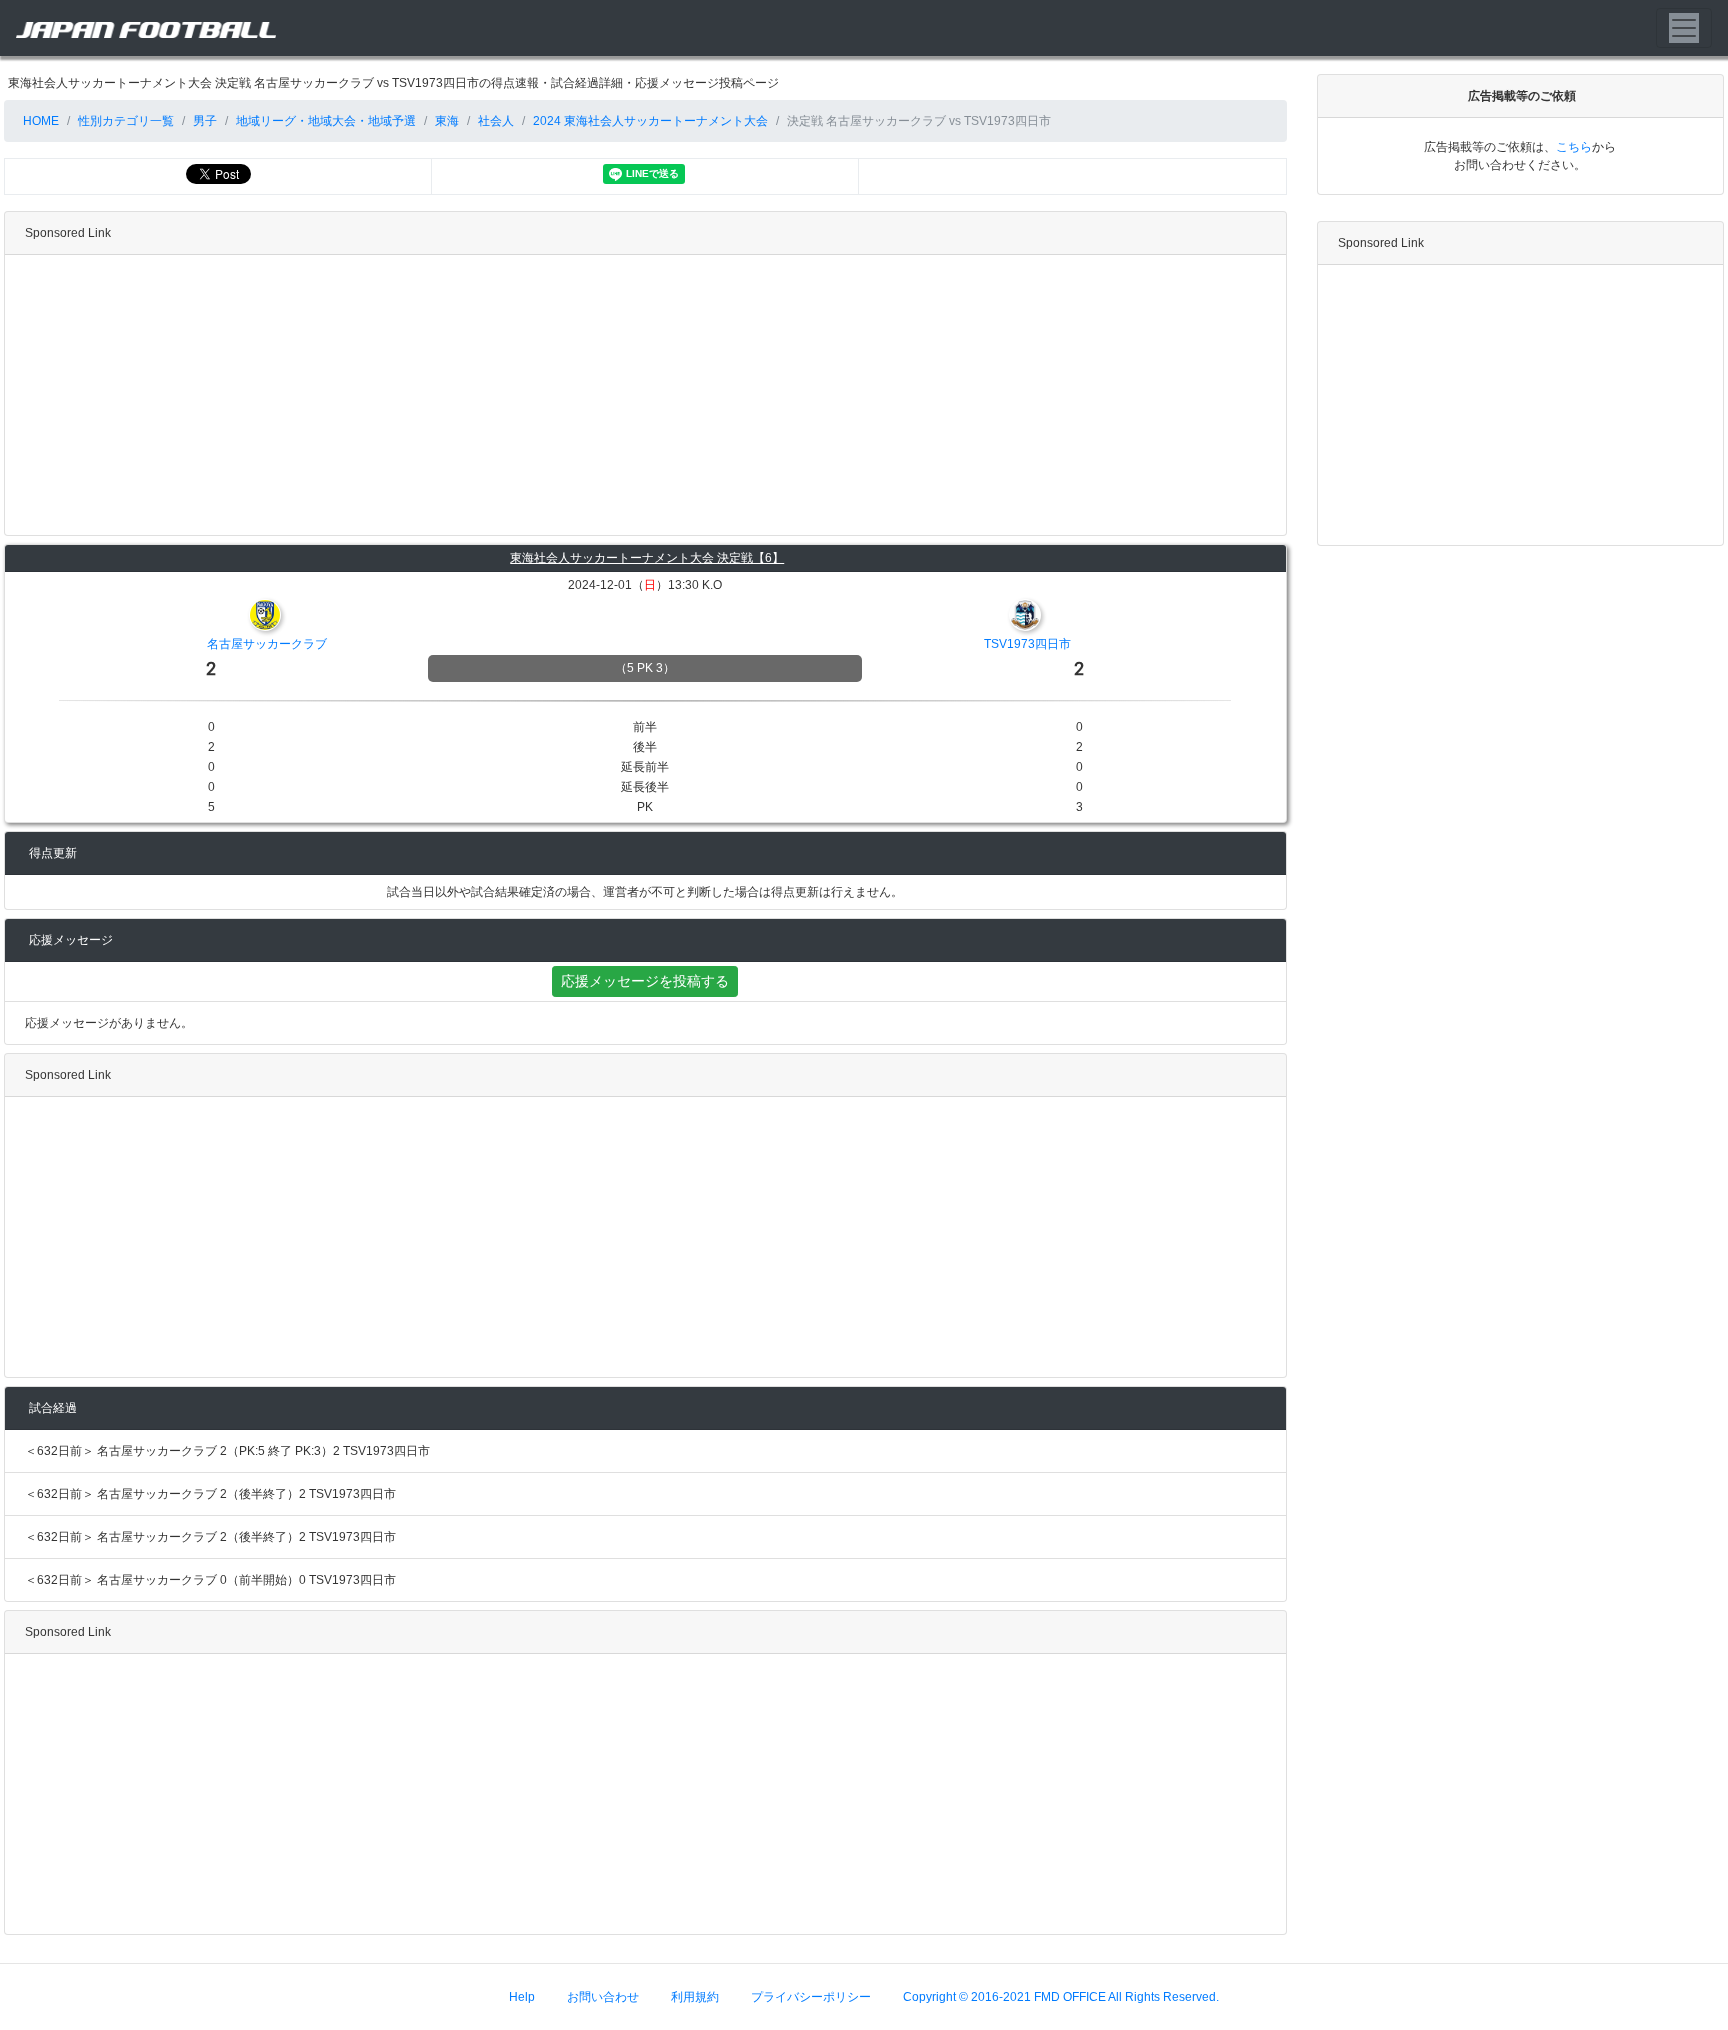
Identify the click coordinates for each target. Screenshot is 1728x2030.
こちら (1574, 147)
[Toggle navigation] (1684, 28)
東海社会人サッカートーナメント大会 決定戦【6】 (647, 558)
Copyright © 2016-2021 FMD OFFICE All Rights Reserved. (1061, 1997)
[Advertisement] (605, 395)
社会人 (496, 121)
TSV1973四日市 (1027, 644)
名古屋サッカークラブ (267, 644)
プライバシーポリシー (811, 1997)
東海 (447, 121)
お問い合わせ (603, 1997)
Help (522, 1997)
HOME (39, 121)
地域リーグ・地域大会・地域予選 (326, 121)
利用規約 (695, 1997)
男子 (205, 121)
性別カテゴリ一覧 (126, 121)
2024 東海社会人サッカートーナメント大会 (650, 121)
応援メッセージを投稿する (645, 981)
